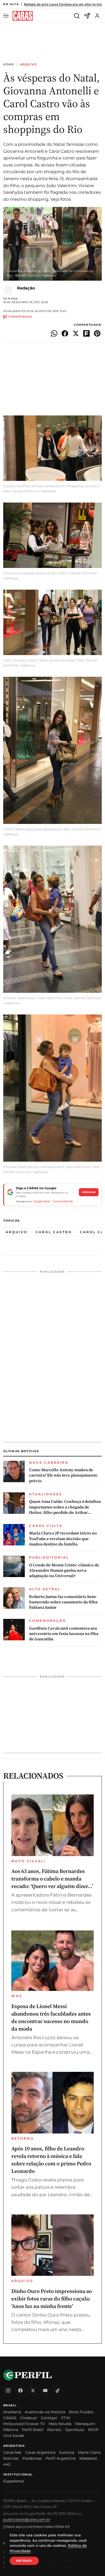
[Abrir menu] (7, 16)
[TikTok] (58, 2391)
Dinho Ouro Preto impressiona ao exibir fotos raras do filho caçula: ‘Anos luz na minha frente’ (52, 2299)
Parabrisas (32, 2458)
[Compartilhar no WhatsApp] (54, 333)
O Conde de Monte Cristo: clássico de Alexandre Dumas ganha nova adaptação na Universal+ (64, 1570)
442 (7, 2464)
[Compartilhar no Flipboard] (86, 333)
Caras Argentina (40, 2452)
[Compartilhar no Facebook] (65, 333)
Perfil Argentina (60, 2458)
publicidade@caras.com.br (27, 2519)
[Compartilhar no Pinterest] (97, 333)
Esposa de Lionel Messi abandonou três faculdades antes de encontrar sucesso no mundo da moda (51, 2017)
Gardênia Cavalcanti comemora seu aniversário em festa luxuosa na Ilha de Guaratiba (64, 1634)
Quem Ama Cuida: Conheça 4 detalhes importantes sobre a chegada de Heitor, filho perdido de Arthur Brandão (65, 1507)
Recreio (54, 2430)
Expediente (14, 2481)
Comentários (20, 317)
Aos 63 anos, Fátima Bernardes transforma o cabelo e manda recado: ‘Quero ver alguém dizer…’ (52, 1879)
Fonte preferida (63, 1201)
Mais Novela (60, 2424)
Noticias (11, 2458)
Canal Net (12, 2452)
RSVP (93, 2430)
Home (9, 64)
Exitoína (67, 2452)
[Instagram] (8, 2391)
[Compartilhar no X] (76, 333)
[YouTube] (45, 2391)
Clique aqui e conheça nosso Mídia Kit (36, 2526)
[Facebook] (20, 2391)
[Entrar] (97, 16)
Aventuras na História (45, 2412)
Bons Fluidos (81, 2412)
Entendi (24, 2561)
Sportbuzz (75, 2430)
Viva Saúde (14, 2436)
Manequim (85, 2424)
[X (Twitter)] (33, 2391)
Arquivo (28, 64)
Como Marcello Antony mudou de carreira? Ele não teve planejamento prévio (63, 1475)
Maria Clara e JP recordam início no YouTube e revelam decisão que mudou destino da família (63, 1539)
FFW (66, 2418)
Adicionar (89, 1192)
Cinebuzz (29, 2418)
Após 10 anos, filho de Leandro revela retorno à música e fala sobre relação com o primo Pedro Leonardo (51, 2160)
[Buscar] (77, 16)
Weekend (88, 2458)
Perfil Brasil (33, 2430)
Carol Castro (54, 1232)
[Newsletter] (87, 16)
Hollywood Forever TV (24, 2424)
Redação (26, 288)
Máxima (11, 2430)
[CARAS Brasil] (23, 16)
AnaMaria (12, 2412)
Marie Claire (89, 2452)
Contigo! (49, 2418)
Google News (42, 1201)
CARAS (10, 2418)
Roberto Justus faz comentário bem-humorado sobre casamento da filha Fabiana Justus (63, 1602)
